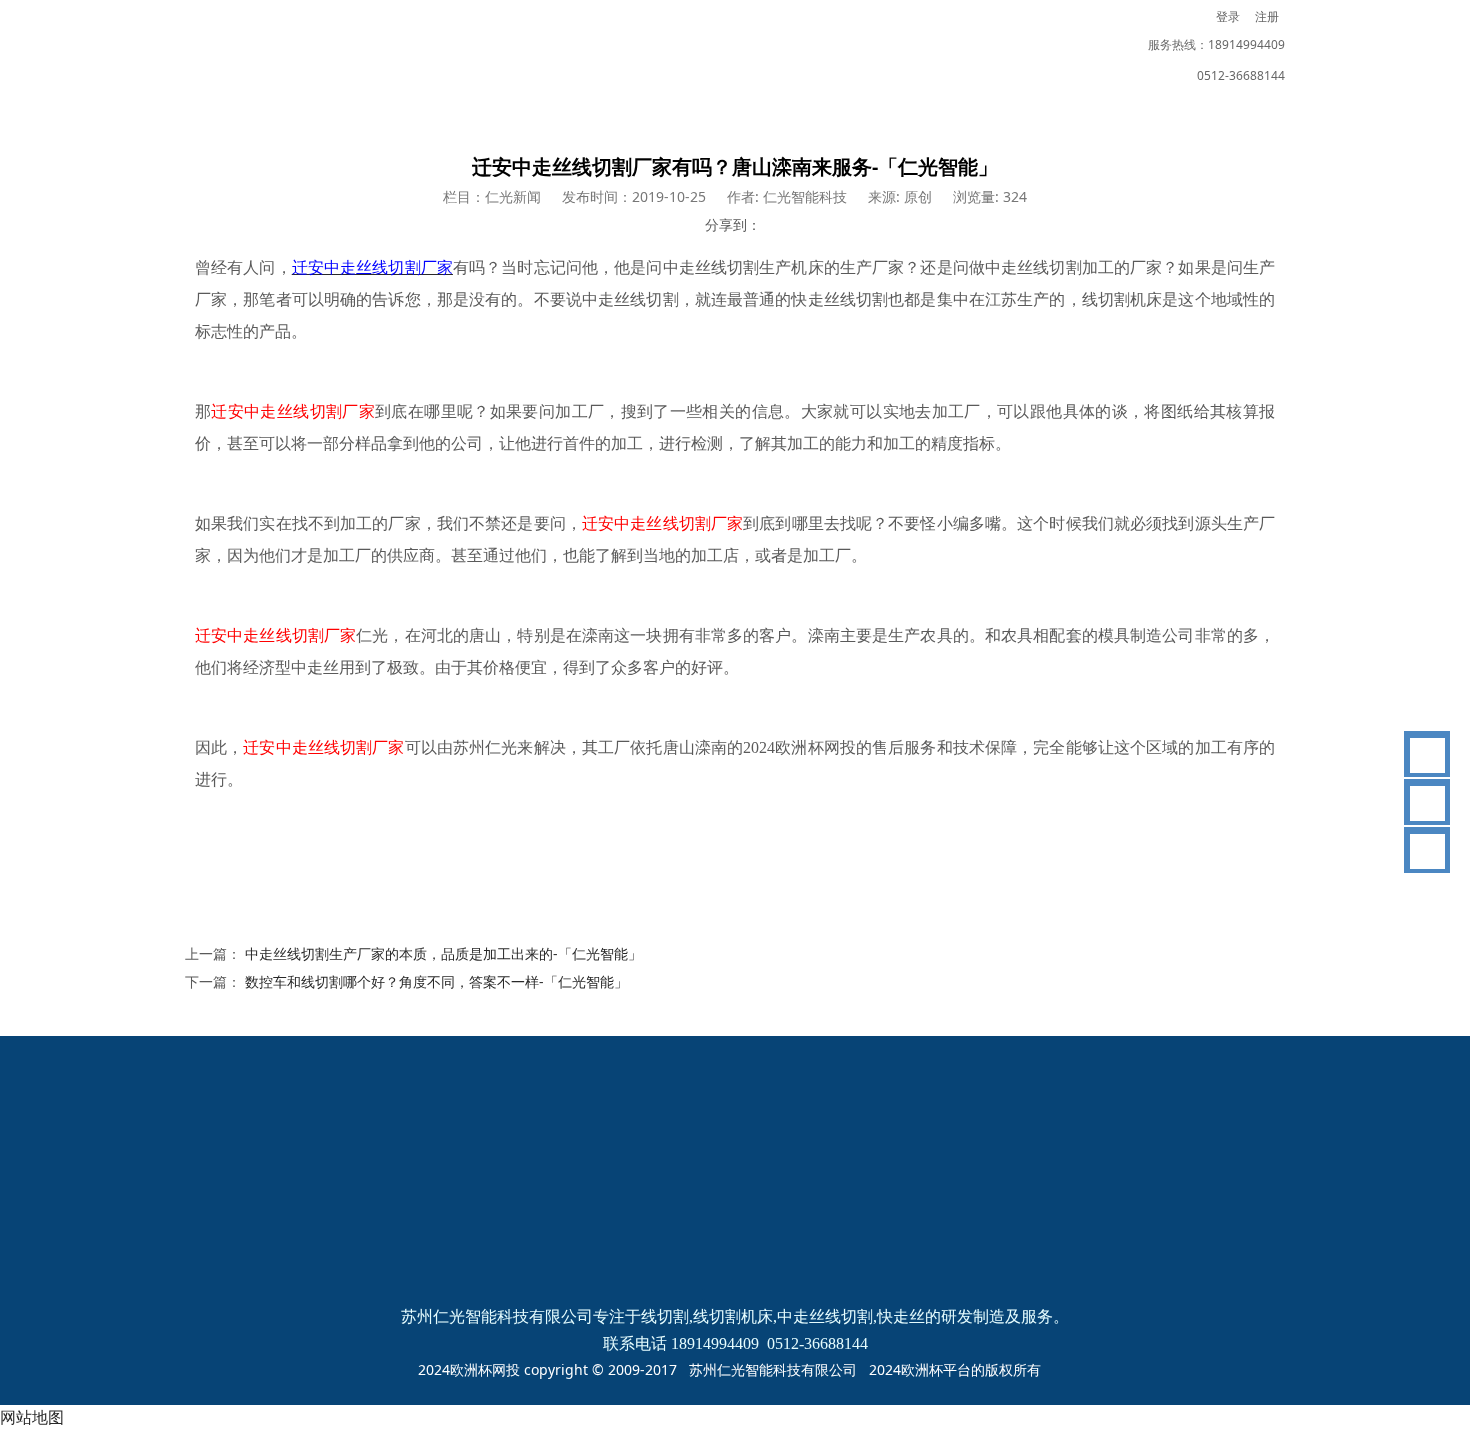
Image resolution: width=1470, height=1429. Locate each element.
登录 (1228, 16)
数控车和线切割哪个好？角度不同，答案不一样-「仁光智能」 (436, 981)
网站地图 (32, 1417)
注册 (1267, 16)
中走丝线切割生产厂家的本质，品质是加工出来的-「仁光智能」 (443, 953)
